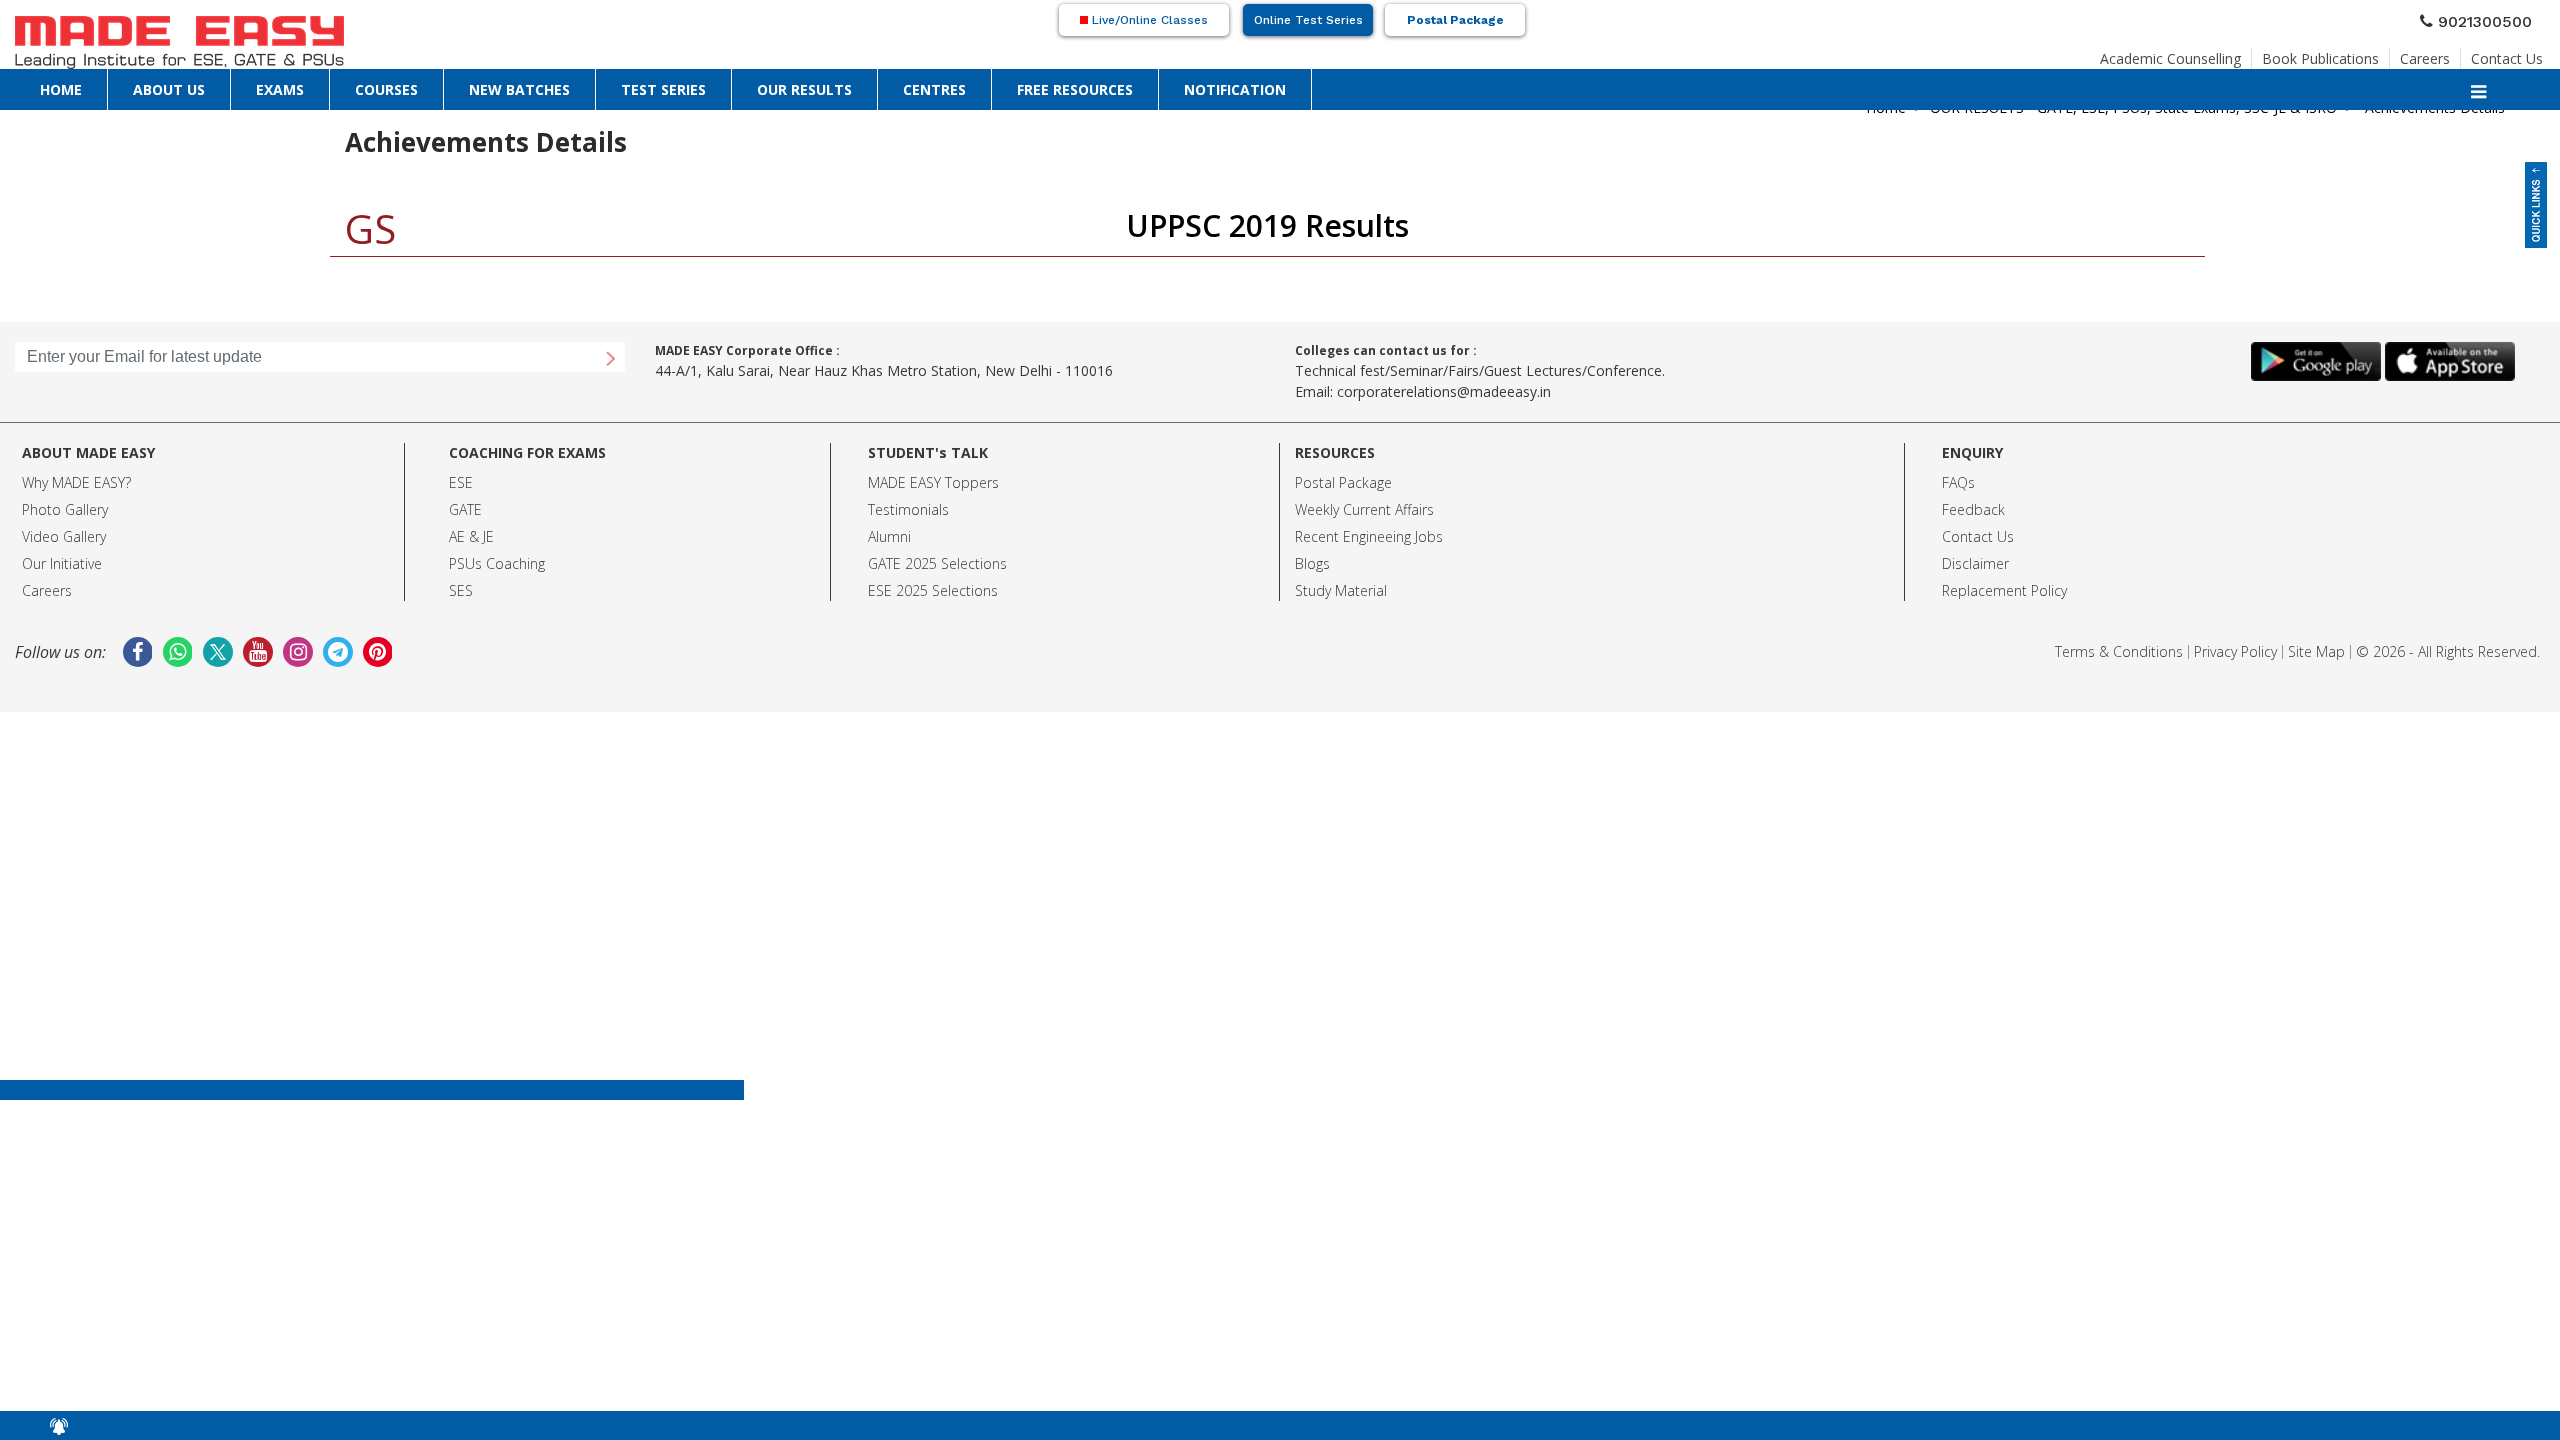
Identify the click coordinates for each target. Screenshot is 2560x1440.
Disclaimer (1975, 563)
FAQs (1958, 482)
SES (461, 590)
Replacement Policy (2004, 590)
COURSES (386, 88)
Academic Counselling (2170, 52)
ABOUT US (169, 88)
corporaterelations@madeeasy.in (1444, 391)
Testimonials (908, 509)
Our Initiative (62, 563)
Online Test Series (1308, 20)
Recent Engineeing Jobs (1369, 536)
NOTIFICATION (1235, 88)
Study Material (1341, 590)
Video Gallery (64, 536)
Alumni (889, 536)
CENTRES (934, 88)
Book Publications (2320, 52)
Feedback (1973, 509)
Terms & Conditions (2119, 651)
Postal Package (1455, 20)
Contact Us (2507, 52)
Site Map (2316, 651)
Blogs (1312, 563)
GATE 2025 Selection (934, 563)
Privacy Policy (2235, 651)
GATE (465, 509)
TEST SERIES (663, 88)
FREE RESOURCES (1075, 88)
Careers (2425, 52)
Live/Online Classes (1148, 20)
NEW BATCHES (519, 88)
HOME (61, 88)
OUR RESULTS (804, 88)
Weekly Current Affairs (1364, 509)
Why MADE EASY (73, 482)
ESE (461, 482)
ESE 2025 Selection (929, 590)
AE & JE (471, 536)
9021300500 (2493, 19)
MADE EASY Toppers (933, 482)
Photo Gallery (65, 509)
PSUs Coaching (497, 563)
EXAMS (280, 88)
